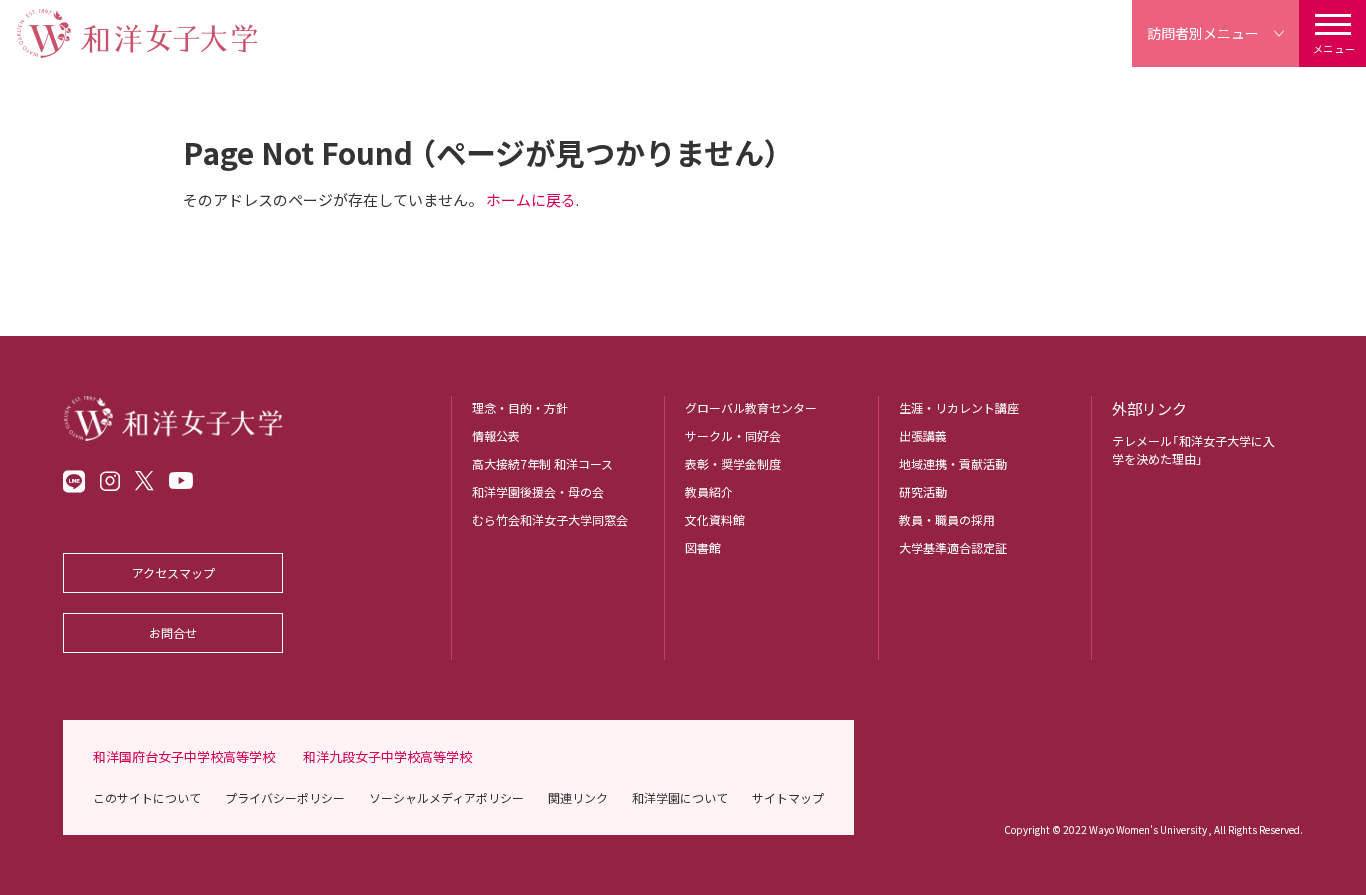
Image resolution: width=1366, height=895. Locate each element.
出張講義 (923, 435)
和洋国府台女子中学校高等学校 (184, 756)
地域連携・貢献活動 (953, 463)
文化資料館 (715, 519)
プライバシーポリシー (285, 797)
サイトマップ (788, 797)
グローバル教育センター (751, 407)
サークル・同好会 (733, 435)
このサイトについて (147, 797)
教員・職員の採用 (947, 519)
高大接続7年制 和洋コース (542, 463)
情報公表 (496, 435)
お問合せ (173, 632)
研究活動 (923, 491)
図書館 (703, 547)
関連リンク (578, 797)
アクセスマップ (173, 572)
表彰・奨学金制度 (733, 463)
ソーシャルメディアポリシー (446, 797)
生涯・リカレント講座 (959, 407)
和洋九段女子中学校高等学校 (387, 756)
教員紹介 (709, 491)
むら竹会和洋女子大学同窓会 (550, 519)
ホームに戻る (531, 199)
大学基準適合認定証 (953, 547)
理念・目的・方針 (520, 407)
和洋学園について (680, 797)
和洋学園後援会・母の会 (538, 491)
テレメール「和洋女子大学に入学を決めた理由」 (1193, 449)
